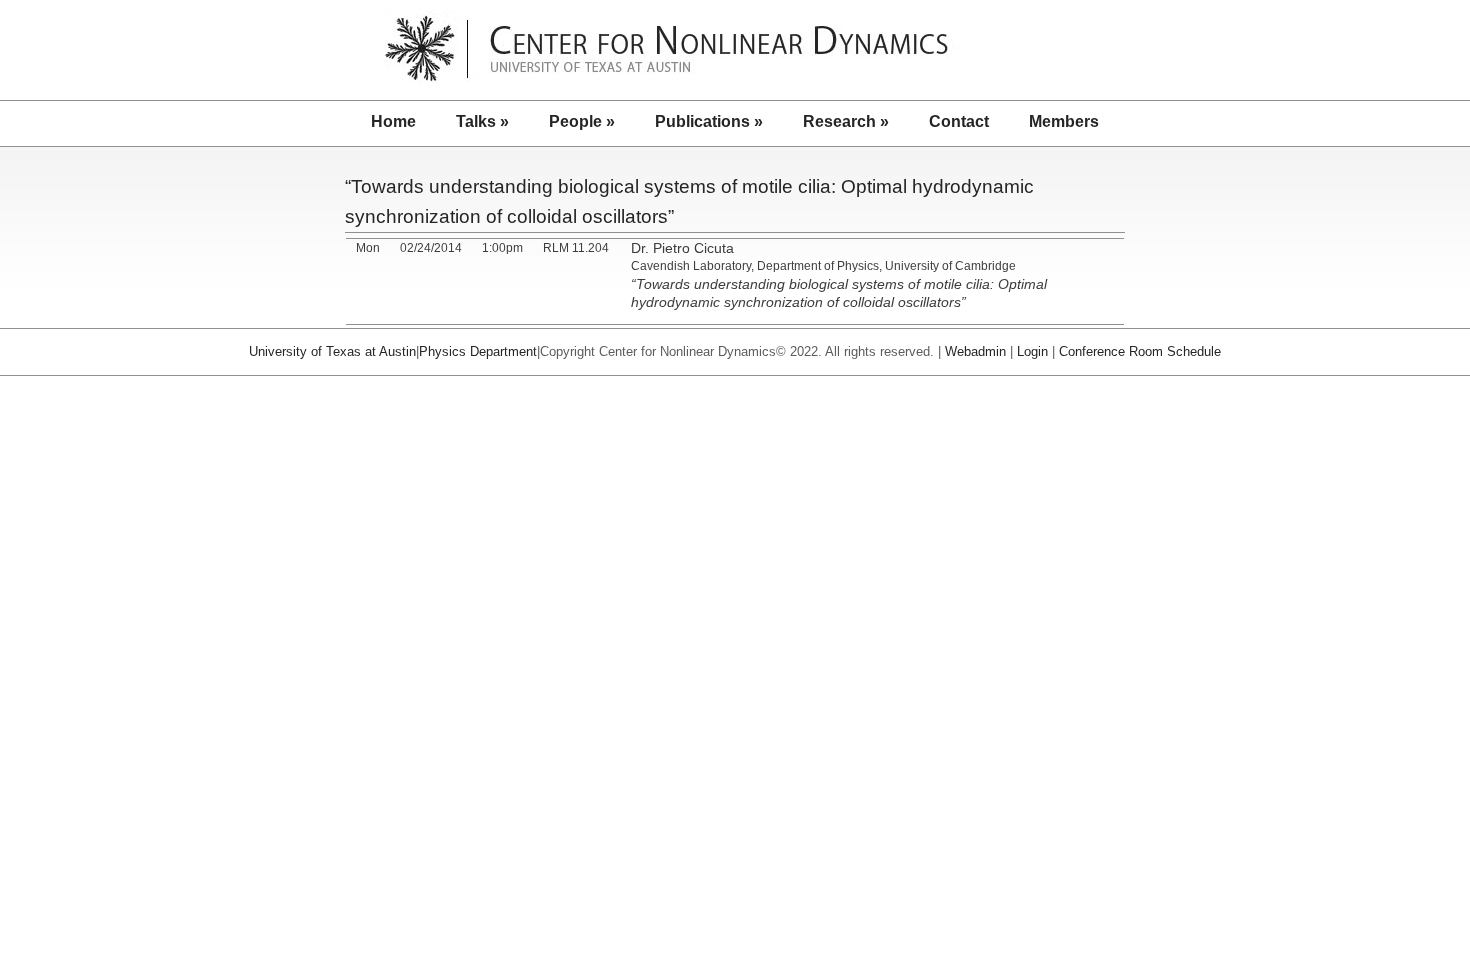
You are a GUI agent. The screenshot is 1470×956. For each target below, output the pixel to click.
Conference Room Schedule (1140, 351)
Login (1032, 351)
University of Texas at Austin (332, 351)
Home (393, 121)
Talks (482, 121)
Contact (959, 121)
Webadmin (975, 351)
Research (846, 121)
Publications (709, 121)
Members (1064, 121)
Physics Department (478, 351)
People (582, 121)
